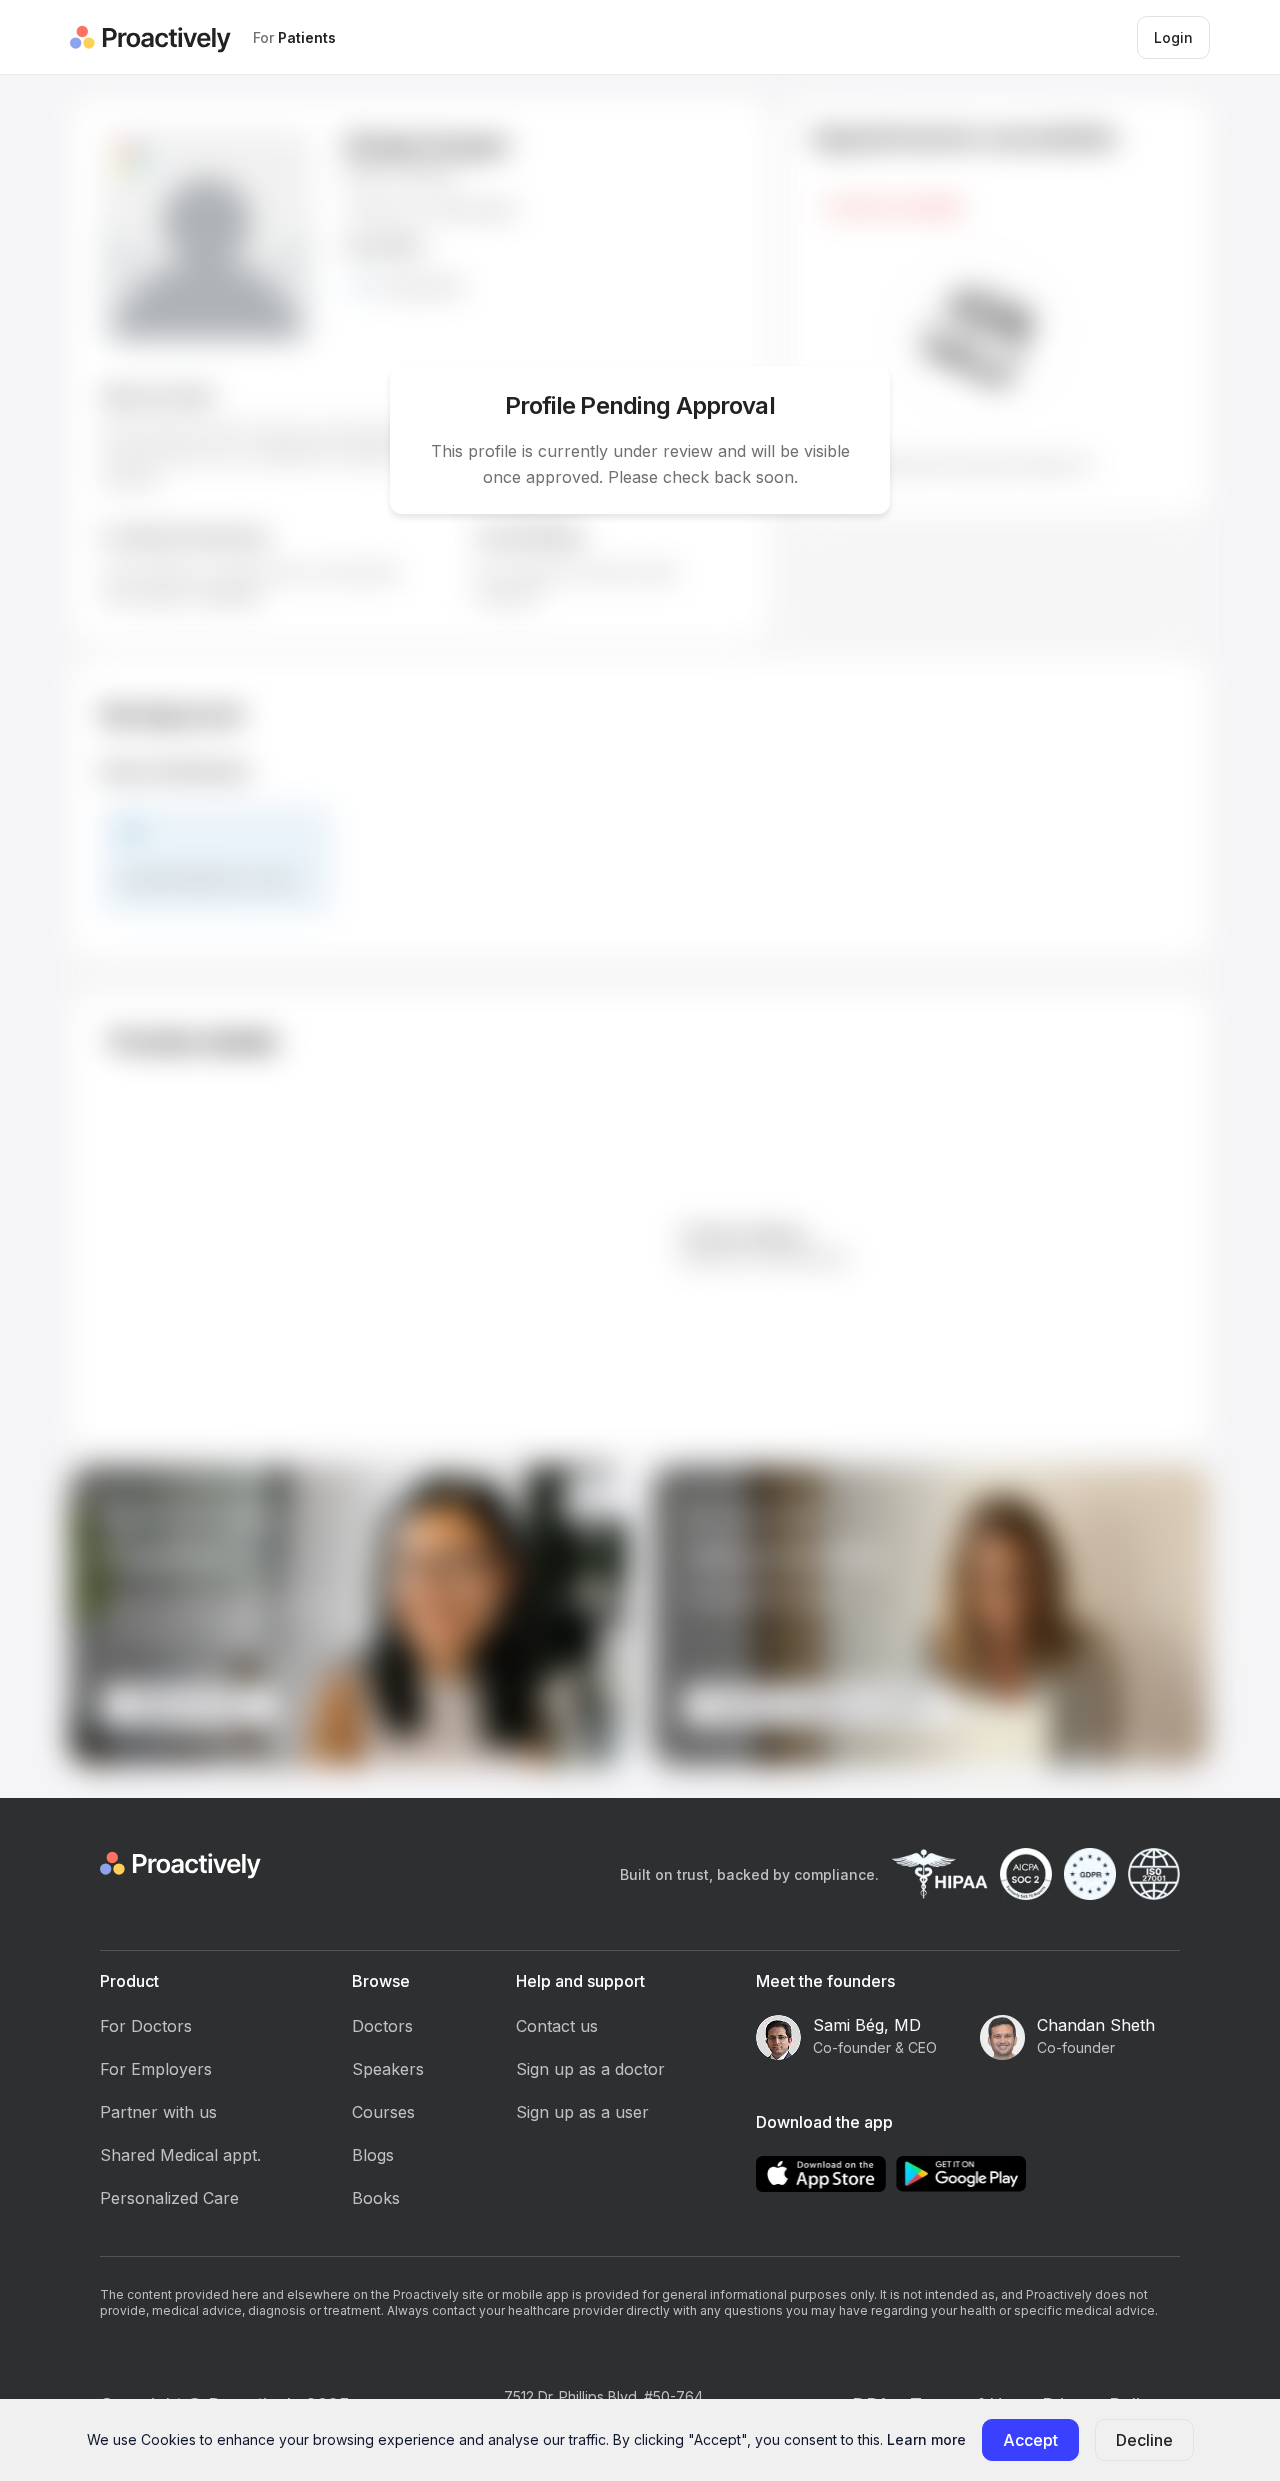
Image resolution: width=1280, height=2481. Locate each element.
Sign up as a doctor (590, 2069)
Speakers (388, 2069)
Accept (1030, 2440)
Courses (383, 2112)
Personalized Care (169, 2198)
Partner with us (158, 2112)
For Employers (156, 2069)
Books (376, 2198)
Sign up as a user (582, 2112)
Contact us (557, 2026)
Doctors (382, 2026)
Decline (1144, 2440)
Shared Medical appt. (180, 2155)
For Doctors (146, 2026)
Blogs (373, 2155)
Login (1173, 37)
